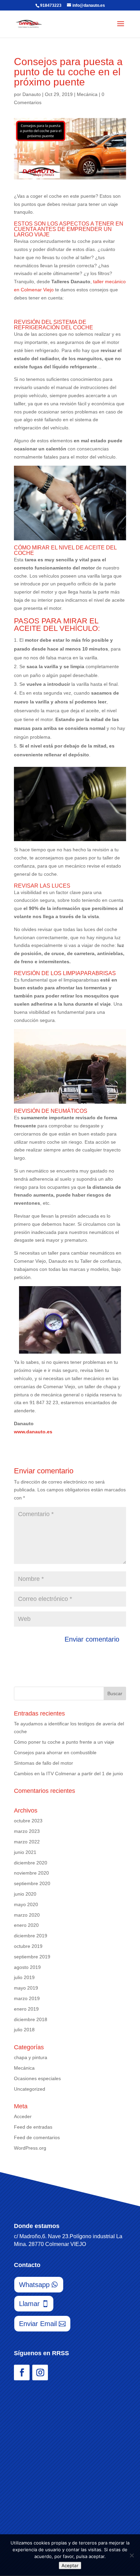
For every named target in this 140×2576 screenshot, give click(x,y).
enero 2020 (26, 1925)
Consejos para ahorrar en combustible (55, 1752)
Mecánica (87, 94)
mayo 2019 (26, 1988)
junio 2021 (25, 1852)
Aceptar (70, 2565)
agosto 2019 (27, 1967)
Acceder (23, 2116)
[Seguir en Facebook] (22, 2372)
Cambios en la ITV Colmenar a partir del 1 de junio (68, 1774)
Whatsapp (34, 2285)
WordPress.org (30, 2148)
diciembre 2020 (31, 1863)
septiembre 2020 (32, 1883)
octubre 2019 (28, 1946)
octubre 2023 (28, 1821)
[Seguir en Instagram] (40, 2372)
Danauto (32, 94)
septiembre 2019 (32, 1957)
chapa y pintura (31, 2057)
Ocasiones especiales (37, 2078)
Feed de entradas (33, 2127)
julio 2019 (24, 1977)
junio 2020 (25, 1894)
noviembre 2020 (31, 1873)
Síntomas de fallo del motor (43, 1763)
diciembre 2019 (31, 1936)
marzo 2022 (27, 1842)
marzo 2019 (27, 1998)
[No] (132, 2555)
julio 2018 (24, 2030)
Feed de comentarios (37, 2137)
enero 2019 (26, 2009)
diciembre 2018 (31, 2019)
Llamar (29, 2304)
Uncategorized (30, 2089)
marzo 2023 (27, 1831)
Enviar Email (38, 2324)
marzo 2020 (27, 1915)
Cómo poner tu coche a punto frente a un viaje (64, 1742)
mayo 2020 (26, 1904)
